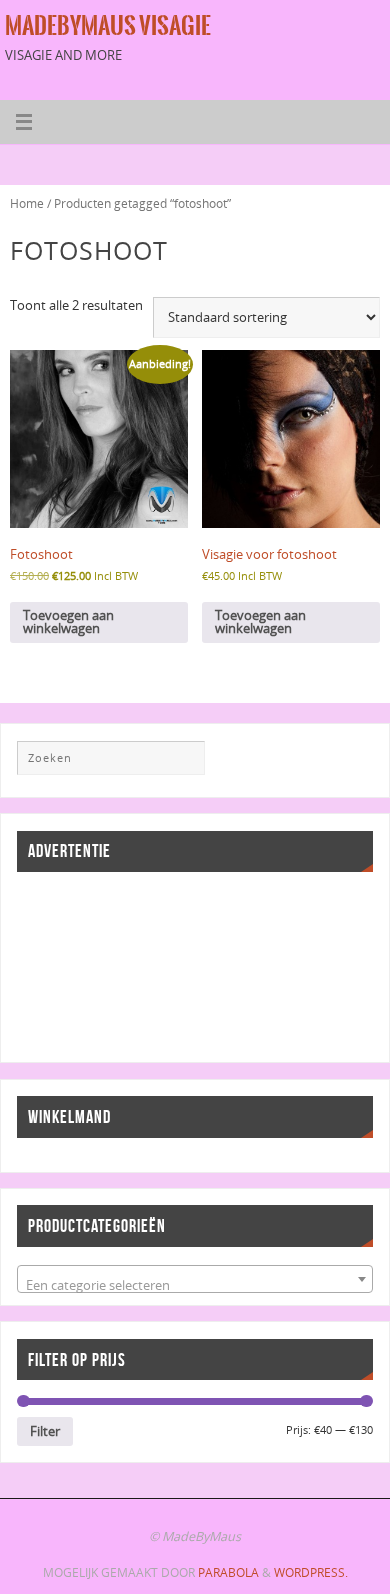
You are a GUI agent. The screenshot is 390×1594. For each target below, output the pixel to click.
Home (27, 203)
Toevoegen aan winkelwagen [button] (68, 622)
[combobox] (194, 1279)
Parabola (228, 1572)
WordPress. (311, 1572)
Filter (45, 1431)
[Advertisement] (107, 965)
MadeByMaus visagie (108, 26)
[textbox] (194, 1286)
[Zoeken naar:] (111, 758)
